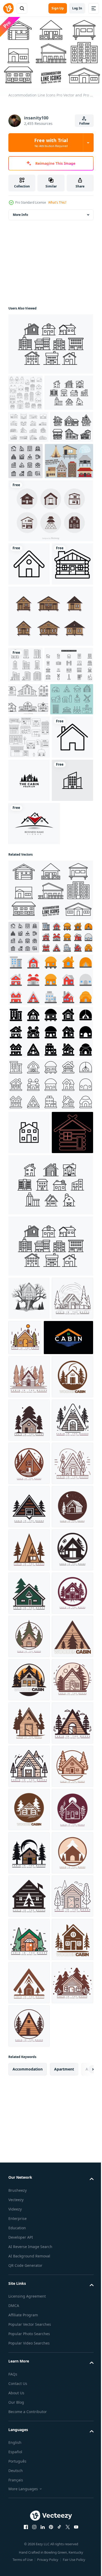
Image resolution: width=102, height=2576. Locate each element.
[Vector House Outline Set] (28, 849)
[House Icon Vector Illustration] (29, 962)
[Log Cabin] (29, 677)
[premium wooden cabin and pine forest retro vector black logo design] (29, 1005)
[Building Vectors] (33, 814)
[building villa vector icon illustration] (29, 1434)
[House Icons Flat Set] (28, 461)
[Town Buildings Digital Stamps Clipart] (29, 919)
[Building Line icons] (30, 881)
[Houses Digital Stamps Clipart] (25, 390)
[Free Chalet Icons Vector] (30, 493)
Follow (84, 123)
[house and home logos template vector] (34, 1092)
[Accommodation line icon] (70, 495)
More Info (20, 212)
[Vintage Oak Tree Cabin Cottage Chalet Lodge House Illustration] (29, 1643)
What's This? (57, 202)
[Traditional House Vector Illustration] (33, 531)
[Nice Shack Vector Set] (50, 729)
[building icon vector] (25, 778)
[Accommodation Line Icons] (50, 1158)
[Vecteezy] (8, 8)
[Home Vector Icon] (29, 634)
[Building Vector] (50, 341)
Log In (77, 8)
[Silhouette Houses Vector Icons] (50, 581)
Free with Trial (51, 143)
